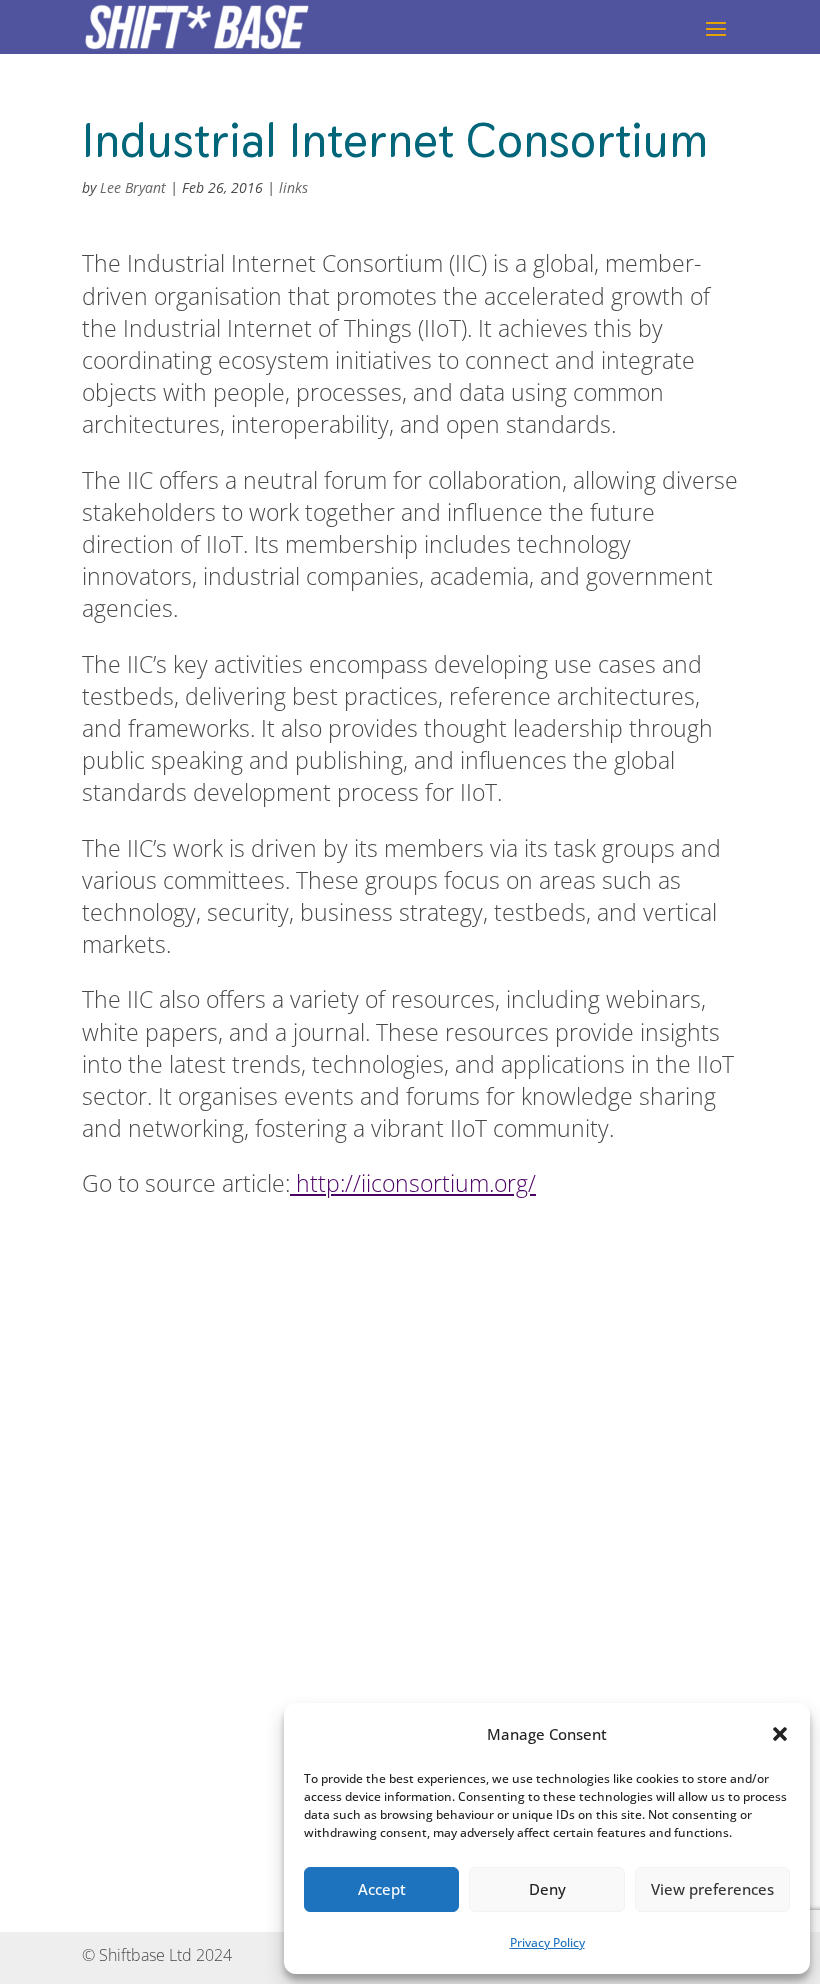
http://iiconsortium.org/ (413, 1183)
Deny (547, 1889)
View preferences (712, 1889)
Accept (382, 1889)
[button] (780, 1734)
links (293, 187)
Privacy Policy (547, 1942)
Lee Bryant (133, 187)
